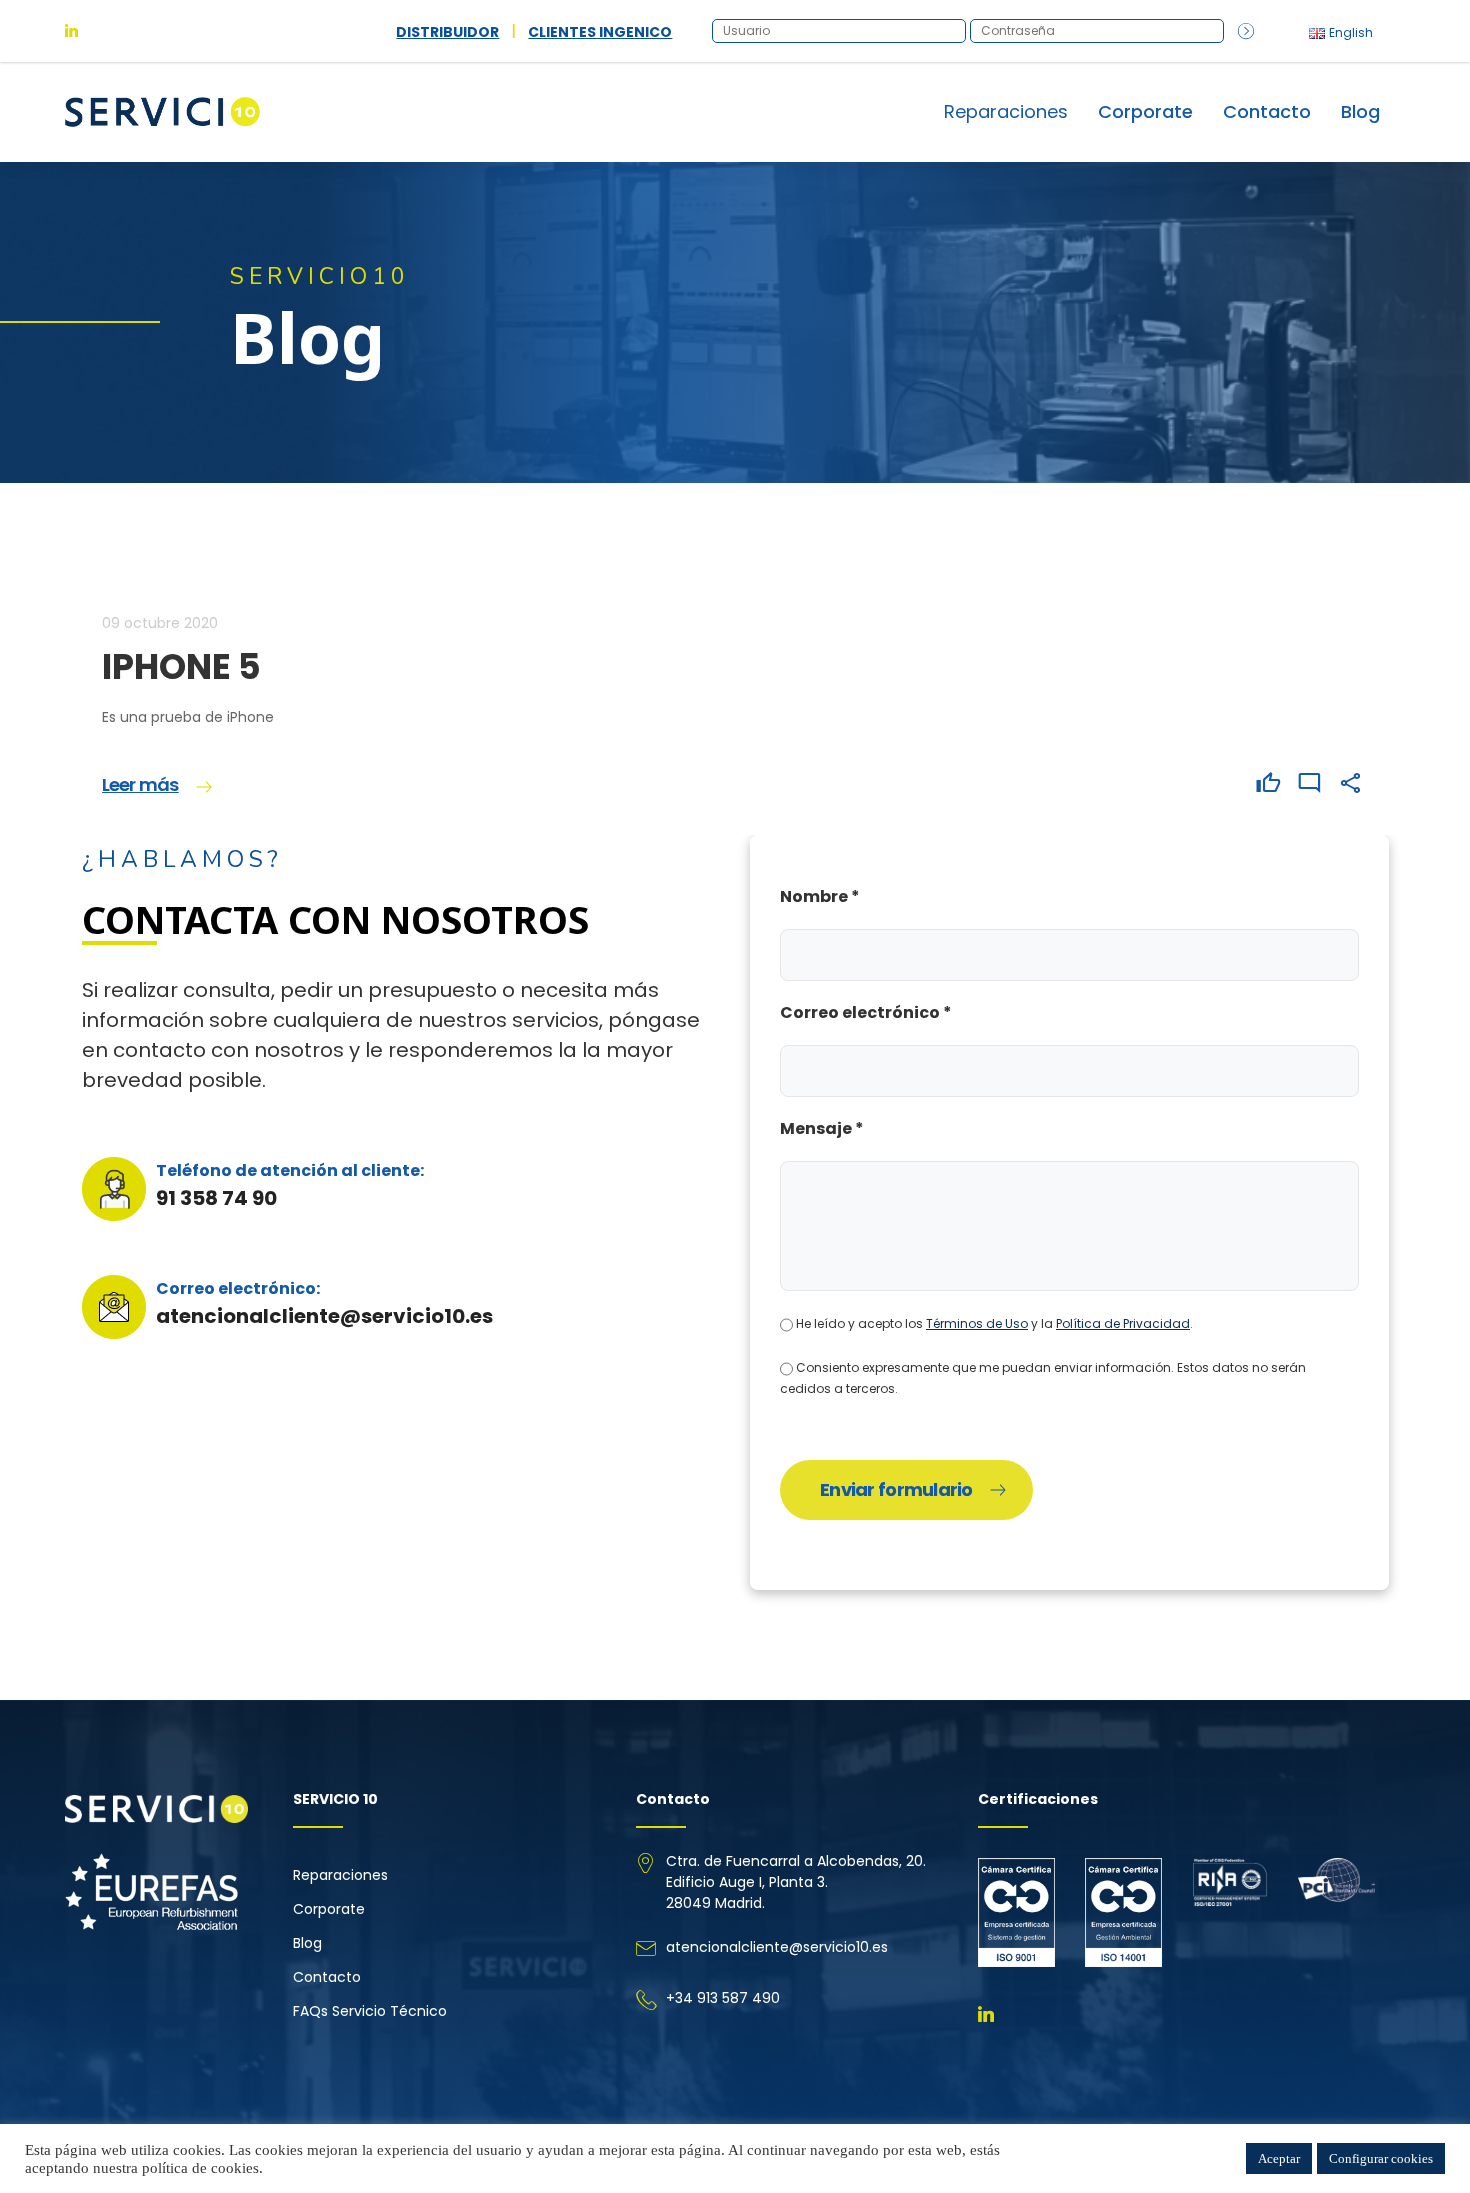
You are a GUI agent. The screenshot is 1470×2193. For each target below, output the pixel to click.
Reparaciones (340, 1875)
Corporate (1145, 111)
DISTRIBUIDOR (447, 32)
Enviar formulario (896, 1489)
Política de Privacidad (1123, 1323)
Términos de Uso (977, 1323)
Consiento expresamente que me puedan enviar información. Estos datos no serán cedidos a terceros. (1043, 1378)
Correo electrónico (866, 1012)
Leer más (140, 784)
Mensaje (822, 1128)
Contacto (1267, 111)
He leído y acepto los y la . (993, 1323)
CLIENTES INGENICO (600, 32)
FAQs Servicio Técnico (370, 2011)
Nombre (820, 896)
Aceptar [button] (1279, 2158)
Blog (1360, 111)
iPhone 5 (181, 666)
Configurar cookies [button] (1381, 2158)
